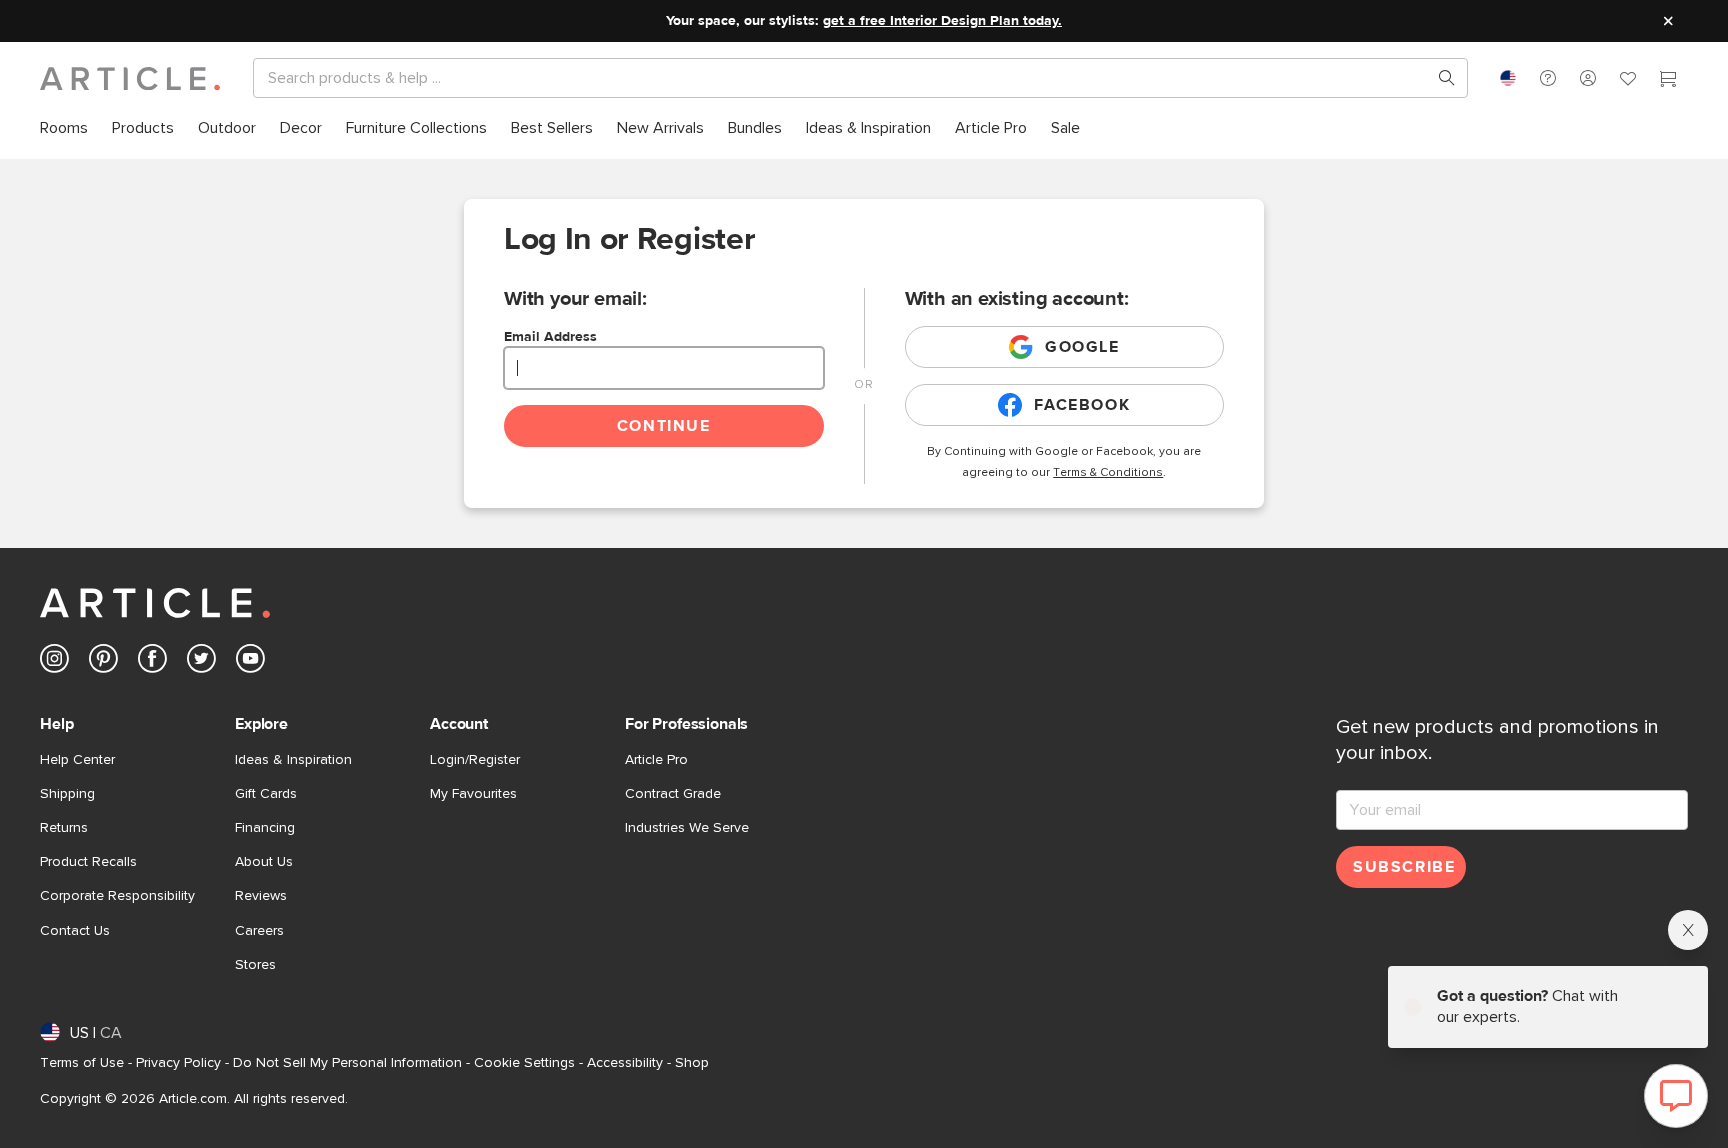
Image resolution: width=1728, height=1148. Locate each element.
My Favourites (473, 794)
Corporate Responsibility (117, 896)
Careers (259, 931)
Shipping (67, 794)
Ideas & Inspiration (293, 760)
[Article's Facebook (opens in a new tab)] (152, 662)
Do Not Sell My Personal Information (347, 1063)
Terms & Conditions (1108, 473)
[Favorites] (1628, 81)
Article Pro (656, 760)
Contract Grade (673, 794)
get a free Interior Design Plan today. (942, 21)
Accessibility (625, 1063)
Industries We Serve (687, 828)
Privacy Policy (178, 1063)
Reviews (261, 896)
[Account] (1588, 78)
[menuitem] (64, 128)
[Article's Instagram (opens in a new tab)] (54, 662)
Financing (265, 828)
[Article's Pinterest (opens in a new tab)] (103, 662)
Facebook (1082, 405)
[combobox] (1508, 78)
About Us (264, 862)
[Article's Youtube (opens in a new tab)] (250, 662)
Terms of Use (82, 1063)
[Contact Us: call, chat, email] (1548, 78)
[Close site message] (1668, 21)
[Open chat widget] (1676, 1096)
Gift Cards (266, 794)
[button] (1548, 78)
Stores (255, 965)
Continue (664, 426)
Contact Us (75, 931)
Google (1082, 347)
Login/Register (475, 760)
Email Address (550, 337)
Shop (692, 1063)
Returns (64, 828)
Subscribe (1404, 867)
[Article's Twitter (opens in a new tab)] (201, 662)
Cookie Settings (524, 1063)
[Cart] (1668, 81)
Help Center (77, 760)
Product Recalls (88, 862)
